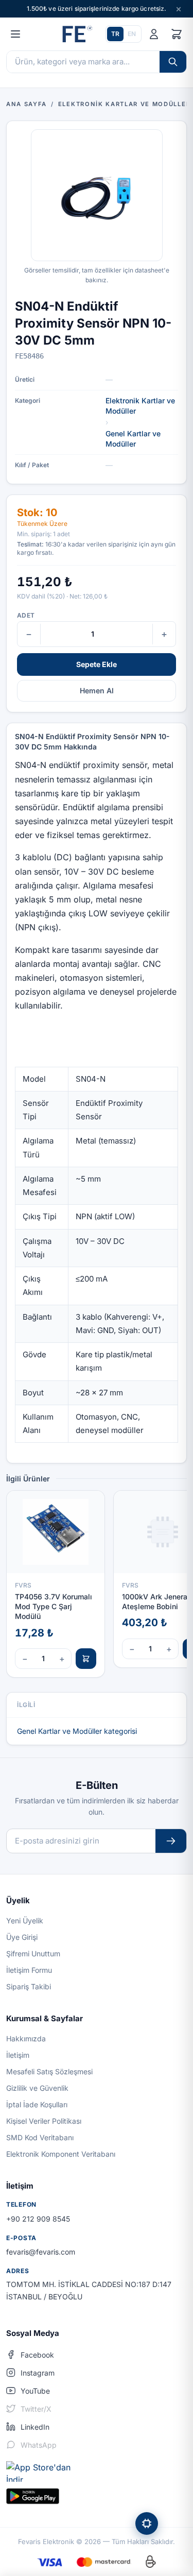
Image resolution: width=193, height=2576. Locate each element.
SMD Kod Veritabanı (40, 2137)
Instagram (38, 2373)
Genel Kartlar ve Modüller (133, 439)
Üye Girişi (22, 1937)
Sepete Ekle (97, 664)
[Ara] (173, 62)
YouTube (35, 2391)
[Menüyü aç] (15, 34)
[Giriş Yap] (154, 34)
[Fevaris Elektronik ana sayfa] (76, 34)
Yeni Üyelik (25, 1921)
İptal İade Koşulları (37, 2104)
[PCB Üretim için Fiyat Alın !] (147, 2523)
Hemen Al (97, 690)
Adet (26, 615)
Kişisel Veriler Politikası (44, 2121)
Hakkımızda (26, 2038)
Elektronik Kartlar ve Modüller (140, 406)
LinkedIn (35, 2427)
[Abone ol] (171, 1841)
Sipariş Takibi (29, 1986)
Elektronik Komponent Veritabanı (61, 2154)
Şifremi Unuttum (33, 1954)
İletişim (18, 2055)
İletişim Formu (29, 1970)
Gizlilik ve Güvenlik (37, 2088)
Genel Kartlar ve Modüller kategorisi (77, 1731)
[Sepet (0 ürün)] (177, 34)
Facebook (37, 2355)
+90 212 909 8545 (38, 2219)
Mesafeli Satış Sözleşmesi (49, 2071)
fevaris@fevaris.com (41, 2252)
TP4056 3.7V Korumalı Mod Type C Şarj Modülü (54, 1607)
